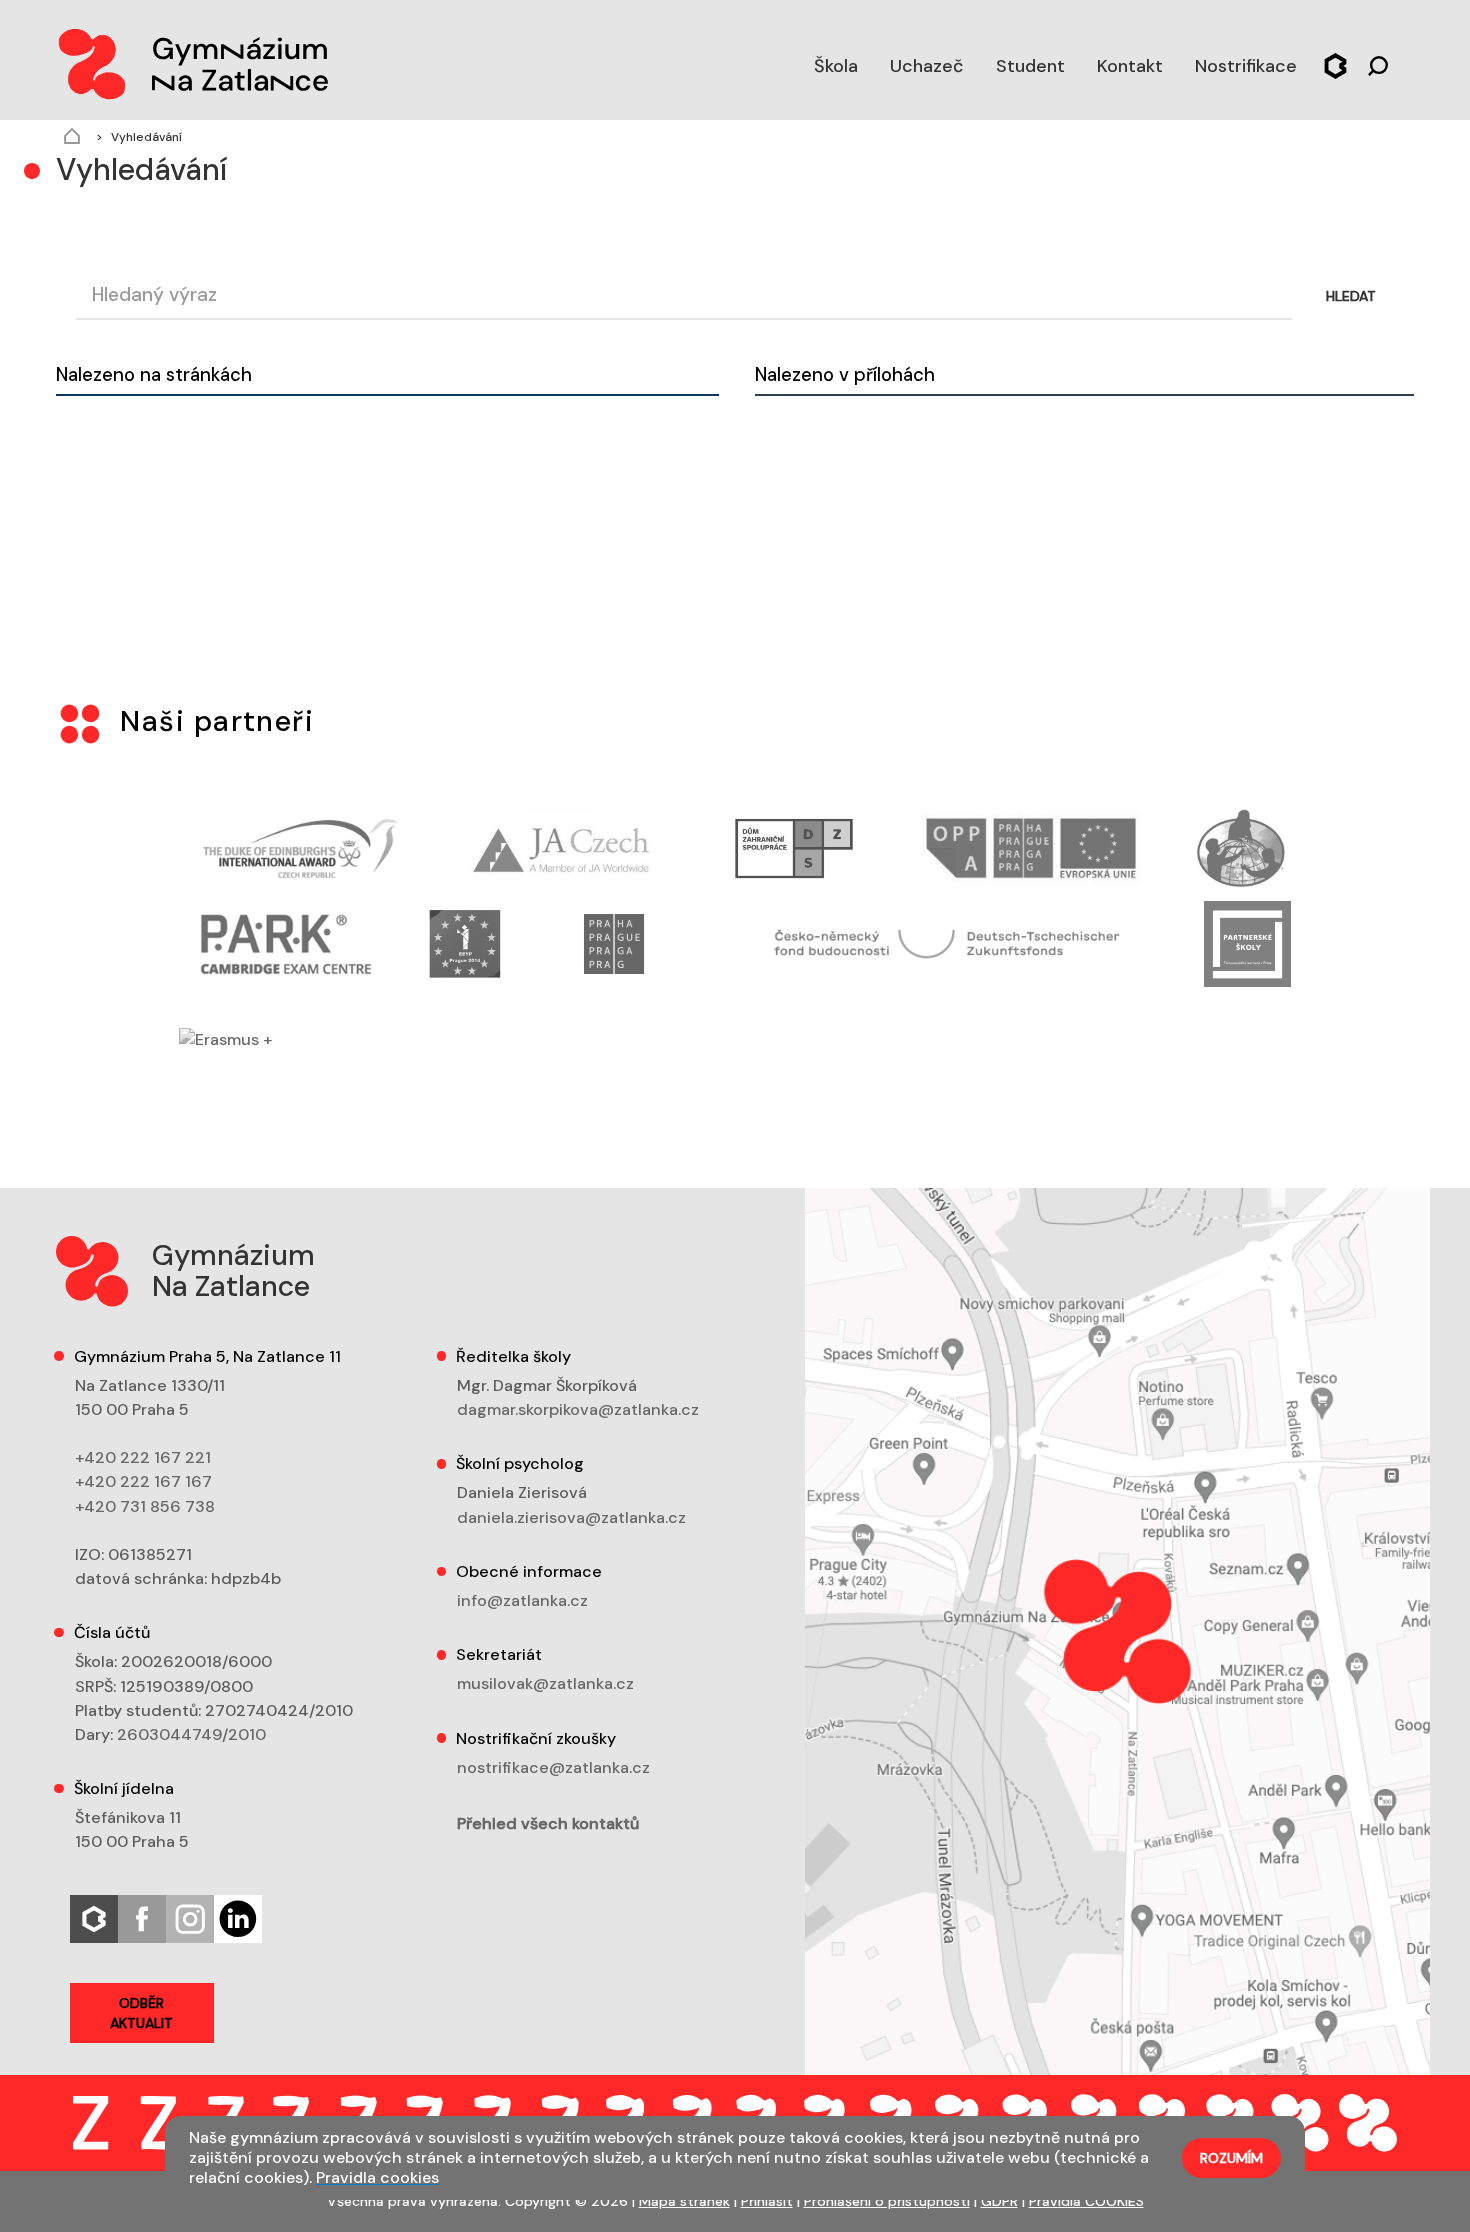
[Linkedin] (238, 1917)
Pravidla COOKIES (1086, 2201)
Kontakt (1130, 66)
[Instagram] (190, 1917)
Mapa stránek (684, 2201)
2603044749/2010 (191, 1734)
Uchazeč (927, 66)
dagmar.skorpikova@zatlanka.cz (578, 1409)
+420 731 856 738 (145, 1506)
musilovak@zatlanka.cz (545, 1683)
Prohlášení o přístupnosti (887, 2201)
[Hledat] (1378, 63)
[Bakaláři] (1335, 63)
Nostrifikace (1246, 66)
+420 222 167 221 (143, 1457)
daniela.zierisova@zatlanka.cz (571, 1517)
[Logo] (192, 60)
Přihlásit (767, 2201)
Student (1030, 66)
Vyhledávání (146, 137)
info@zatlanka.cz (522, 1600)
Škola (836, 66)
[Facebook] (142, 1917)
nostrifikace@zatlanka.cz (553, 1767)
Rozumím (1231, 2158)
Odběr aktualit (141, 2013)
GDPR (999, 2201)
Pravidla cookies (377, 2177)
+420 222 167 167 (143, 1481)
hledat (1351, 296)
